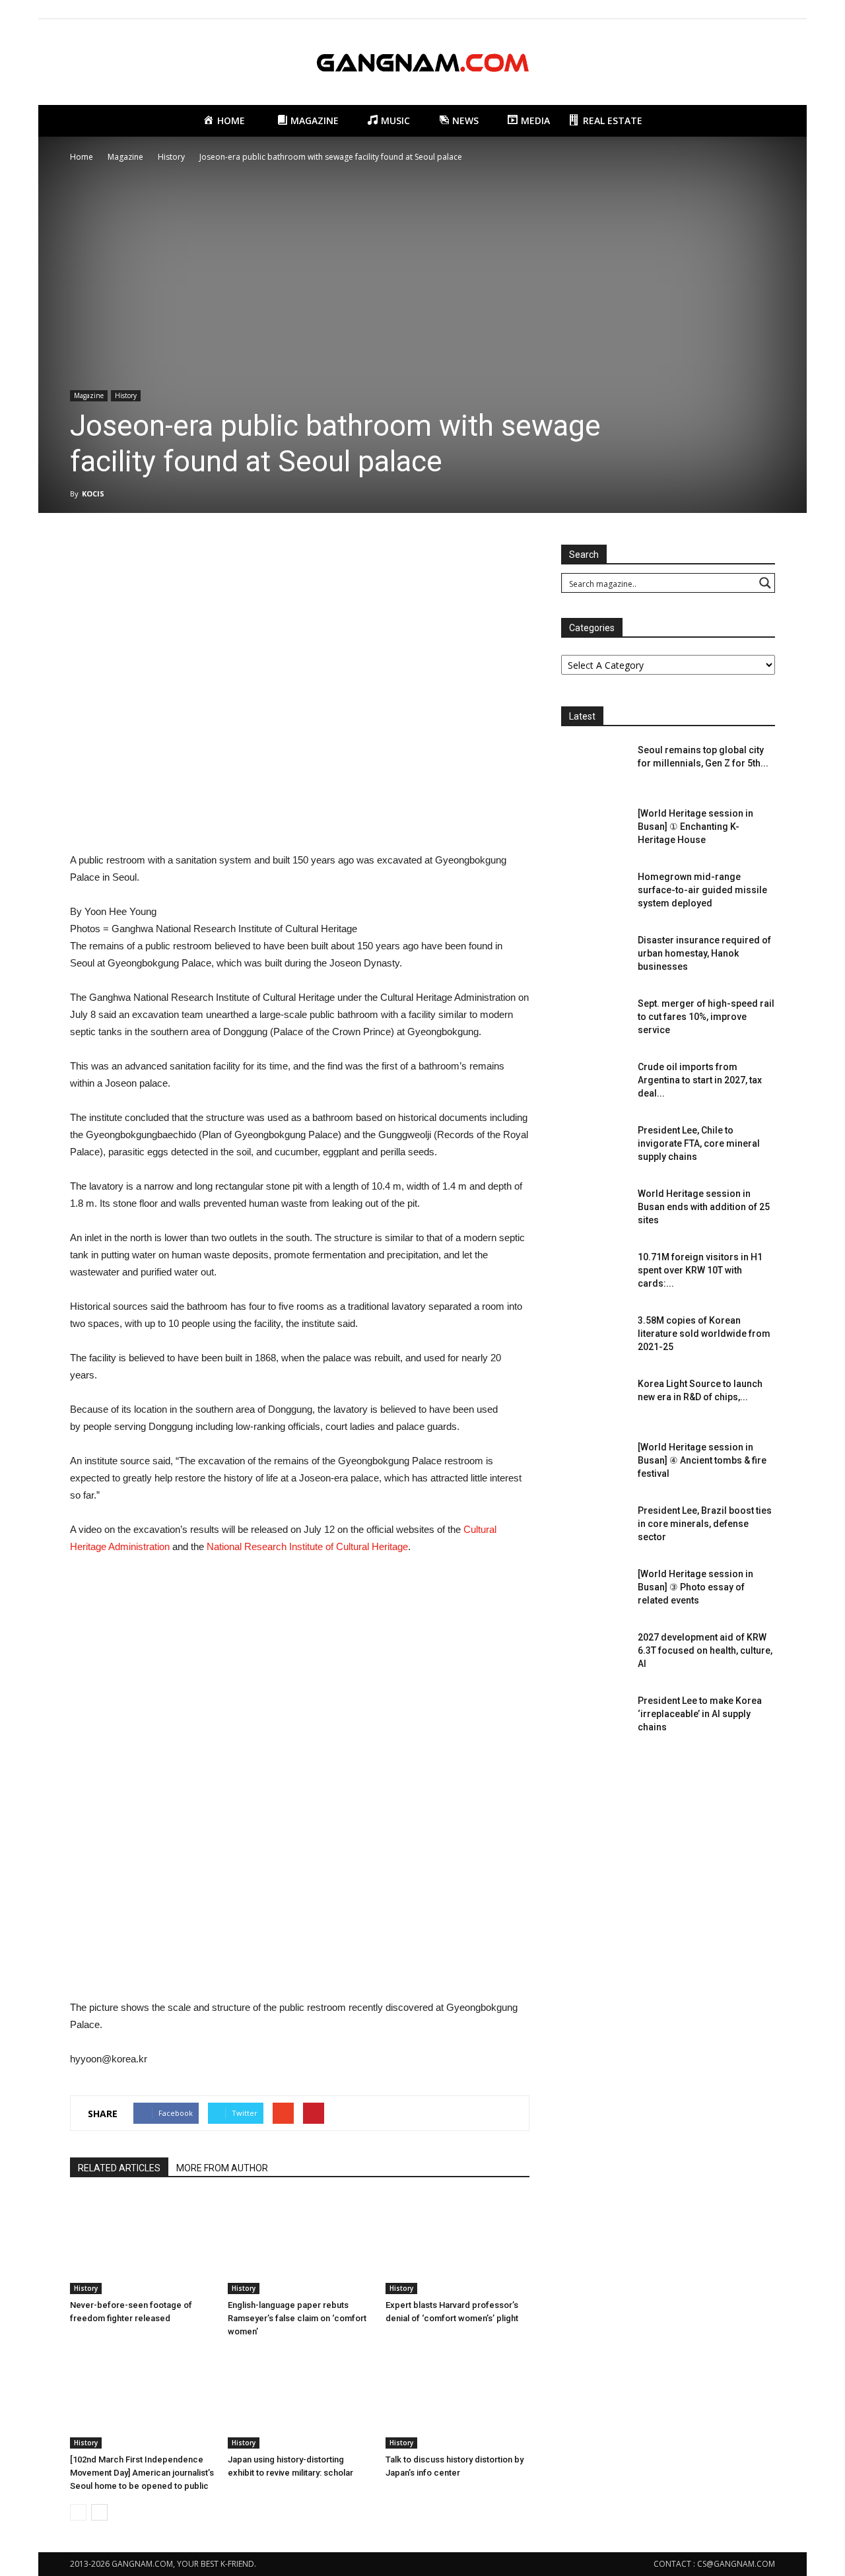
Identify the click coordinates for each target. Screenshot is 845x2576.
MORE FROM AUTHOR (222, 2168)
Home (82, 157)
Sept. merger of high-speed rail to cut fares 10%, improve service (706, 1017)
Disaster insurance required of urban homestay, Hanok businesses (704, 953)
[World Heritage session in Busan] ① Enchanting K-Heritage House (695, 827)
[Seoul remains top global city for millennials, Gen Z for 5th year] (594, 766)
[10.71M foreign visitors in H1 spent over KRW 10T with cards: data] (594, 1273)
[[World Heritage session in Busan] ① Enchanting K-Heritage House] (594, 830)
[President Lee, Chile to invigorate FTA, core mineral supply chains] (594, 1147)
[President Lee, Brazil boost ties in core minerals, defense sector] (594, 1527)
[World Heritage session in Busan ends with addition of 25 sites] (594, 1210)
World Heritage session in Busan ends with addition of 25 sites (704, 1207)
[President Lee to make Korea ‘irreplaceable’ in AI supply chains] (594, 1717)
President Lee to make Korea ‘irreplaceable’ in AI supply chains (700, 1714)
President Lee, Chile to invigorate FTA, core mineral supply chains (699, 1143)
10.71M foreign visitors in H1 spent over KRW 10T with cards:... (700, 1270)
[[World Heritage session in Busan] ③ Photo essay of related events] (594, 1590)
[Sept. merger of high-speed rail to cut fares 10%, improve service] (594, 1020)
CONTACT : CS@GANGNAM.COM (714, 2564)
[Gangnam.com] (422, 63)
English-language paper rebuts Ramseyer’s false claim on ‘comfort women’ (297, 2318)
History (126, 395)
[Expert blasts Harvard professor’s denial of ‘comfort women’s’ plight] (457, 2245)
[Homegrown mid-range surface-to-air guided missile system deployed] (594, 893)
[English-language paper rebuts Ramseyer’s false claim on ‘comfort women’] (300, 2245)
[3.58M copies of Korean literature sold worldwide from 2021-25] (594, 1337)
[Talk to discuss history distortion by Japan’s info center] (457, 2399)
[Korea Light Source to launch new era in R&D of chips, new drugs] (594, 1400)
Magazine (89, 395)
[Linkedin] (743, 9)
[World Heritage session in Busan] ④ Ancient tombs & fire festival (702, 1460)
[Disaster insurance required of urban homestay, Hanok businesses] (594, 957)
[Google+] (722, 9)
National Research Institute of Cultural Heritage (307, 1546)
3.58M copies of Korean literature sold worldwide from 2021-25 (704, 1334)
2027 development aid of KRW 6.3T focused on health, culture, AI (705, 1650)
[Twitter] (765, 9)
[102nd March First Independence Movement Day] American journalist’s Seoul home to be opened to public (142, 2473)
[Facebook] (700, 9)
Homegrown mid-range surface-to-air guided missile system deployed (702, 890)
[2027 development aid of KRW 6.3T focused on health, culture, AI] (594, 1654)
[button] (759, 121)
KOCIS (93, 493)
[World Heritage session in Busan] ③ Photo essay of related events (695, 1587)
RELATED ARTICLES (119, 2168)
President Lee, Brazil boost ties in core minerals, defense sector (705, 1524)
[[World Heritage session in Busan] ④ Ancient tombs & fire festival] (594, 1464)
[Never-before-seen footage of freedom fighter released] (142, 2245)
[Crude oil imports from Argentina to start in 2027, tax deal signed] (594, 1083)
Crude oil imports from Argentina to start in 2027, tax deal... (700, 1080)
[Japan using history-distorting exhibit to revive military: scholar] (300, 2399)
